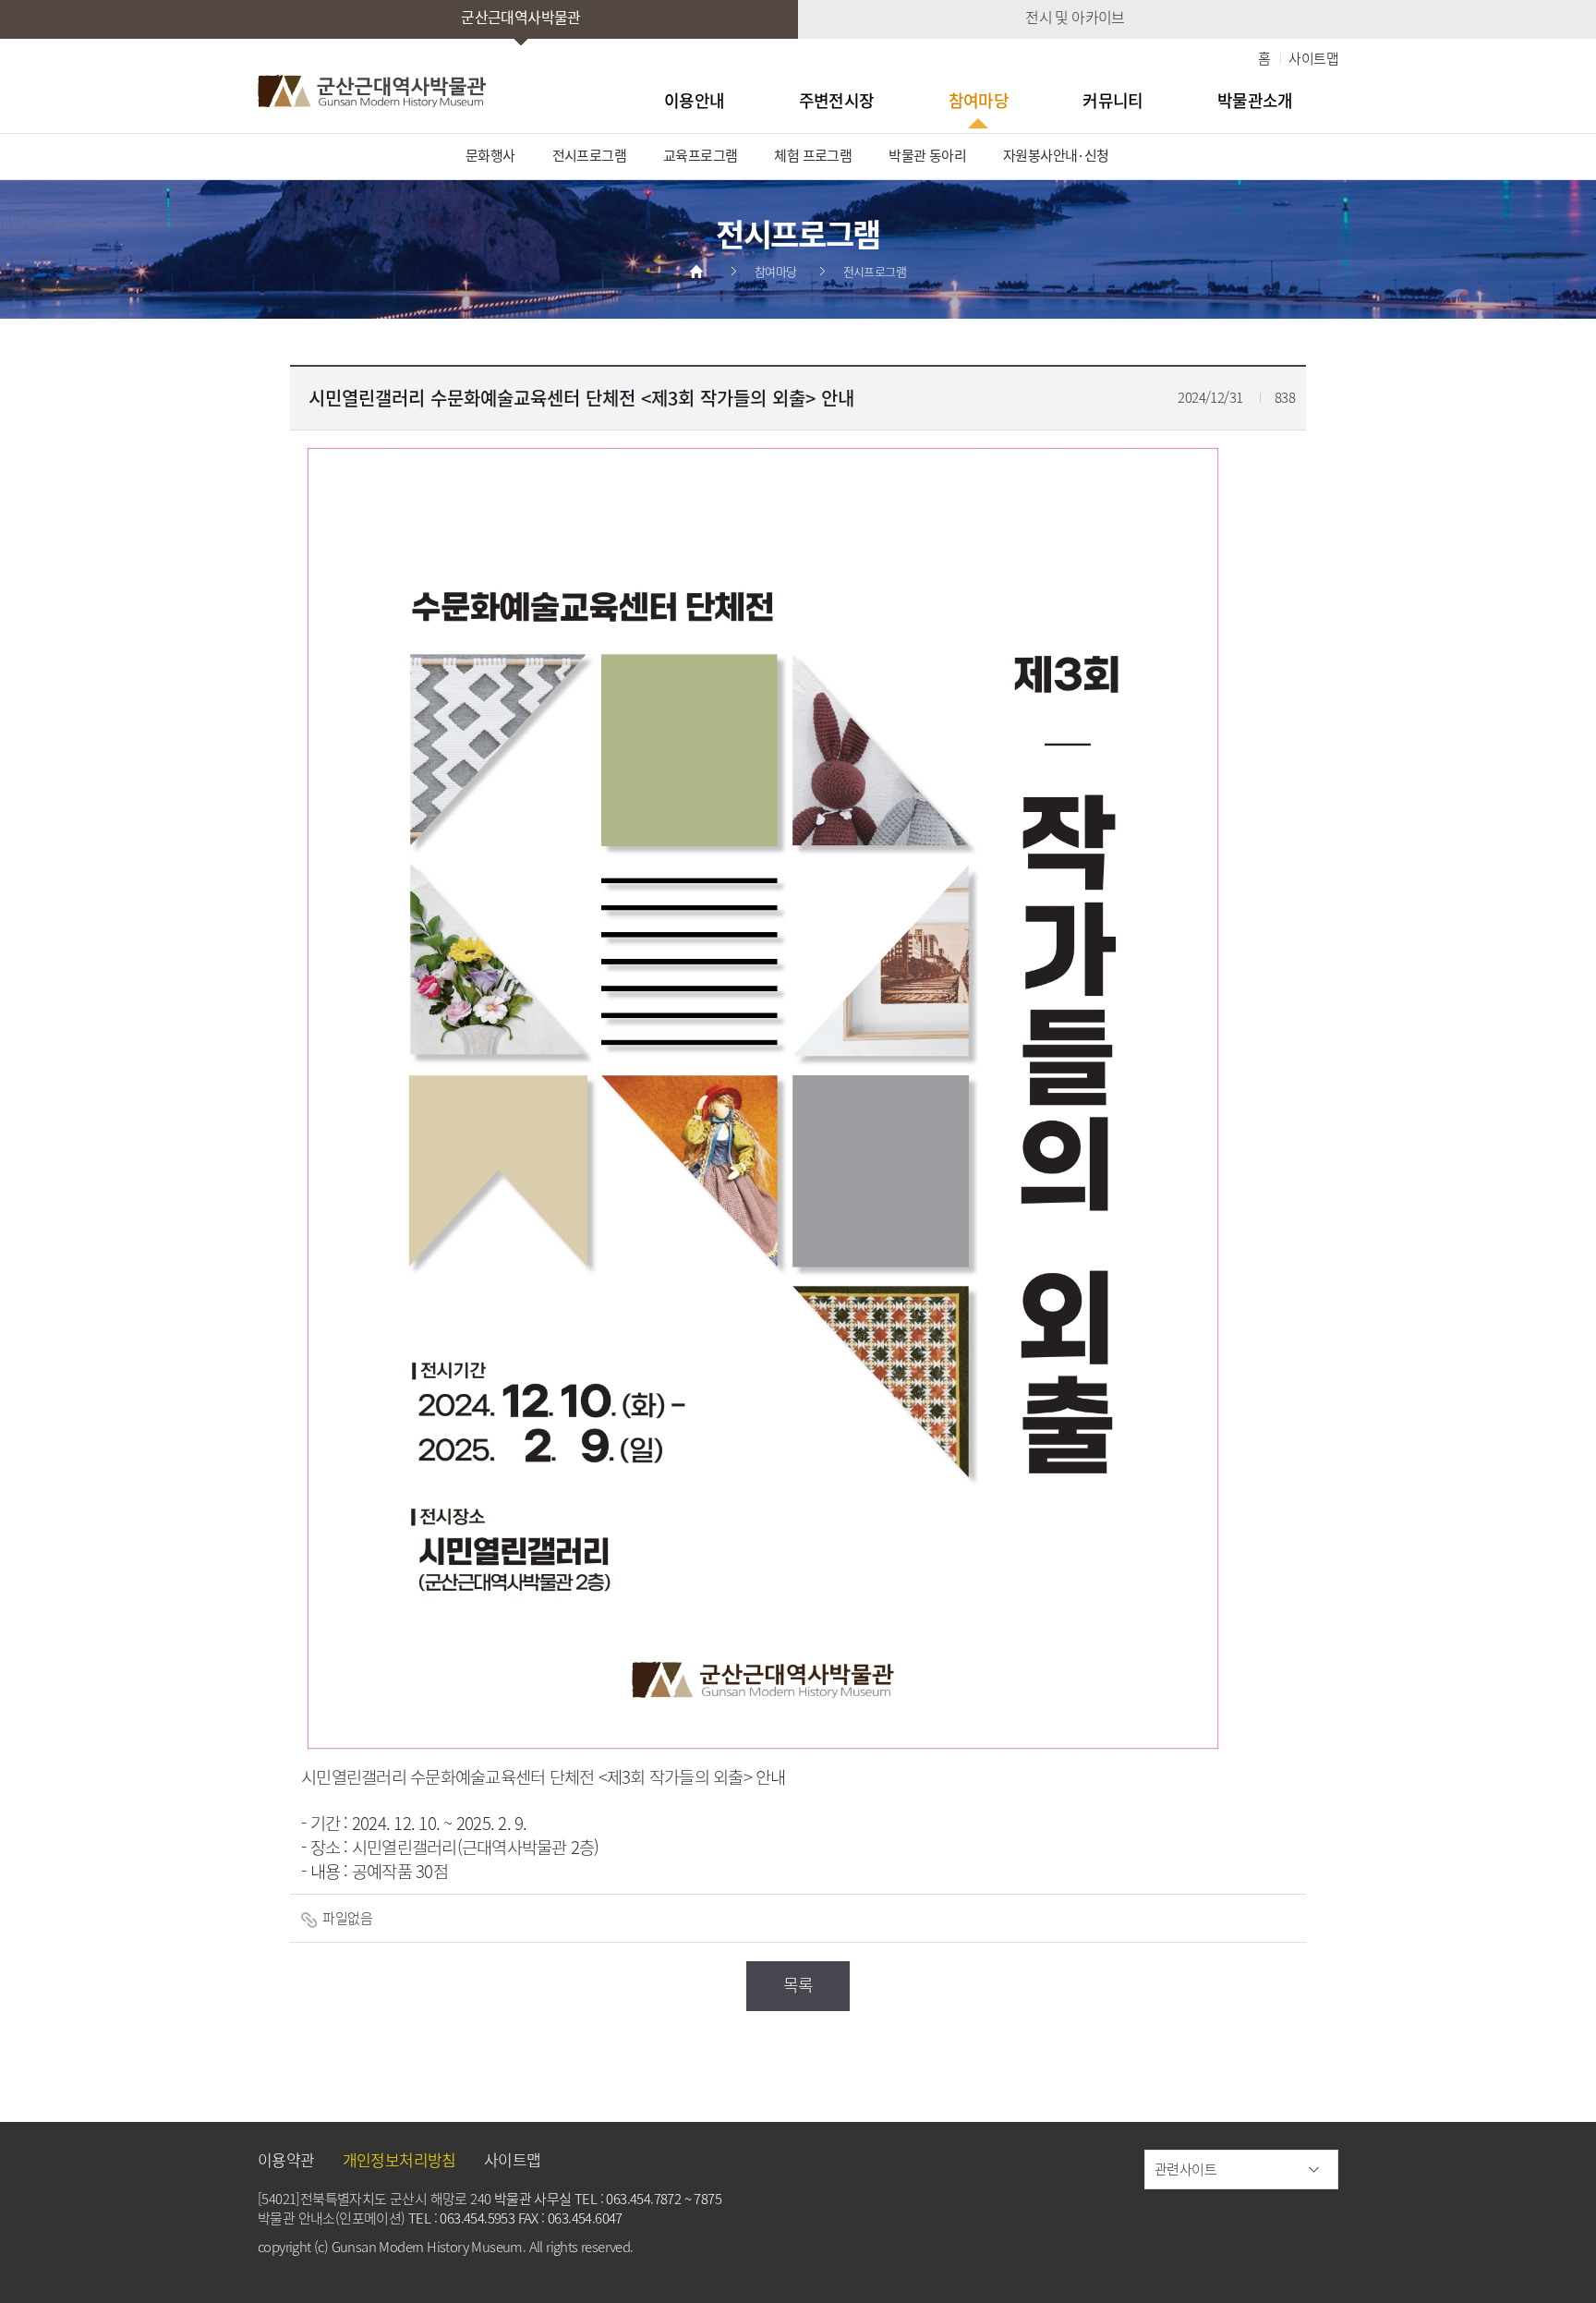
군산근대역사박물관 (521, 17)
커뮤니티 (1113, 100)
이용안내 (695, 100)
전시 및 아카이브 (1075, 17)
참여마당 (979, 100)
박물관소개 (1255, 100)
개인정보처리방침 (399, 2159)
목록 (798, 1985)
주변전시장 (837, 100)
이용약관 (286, 2159)
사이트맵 (1313, 58)
